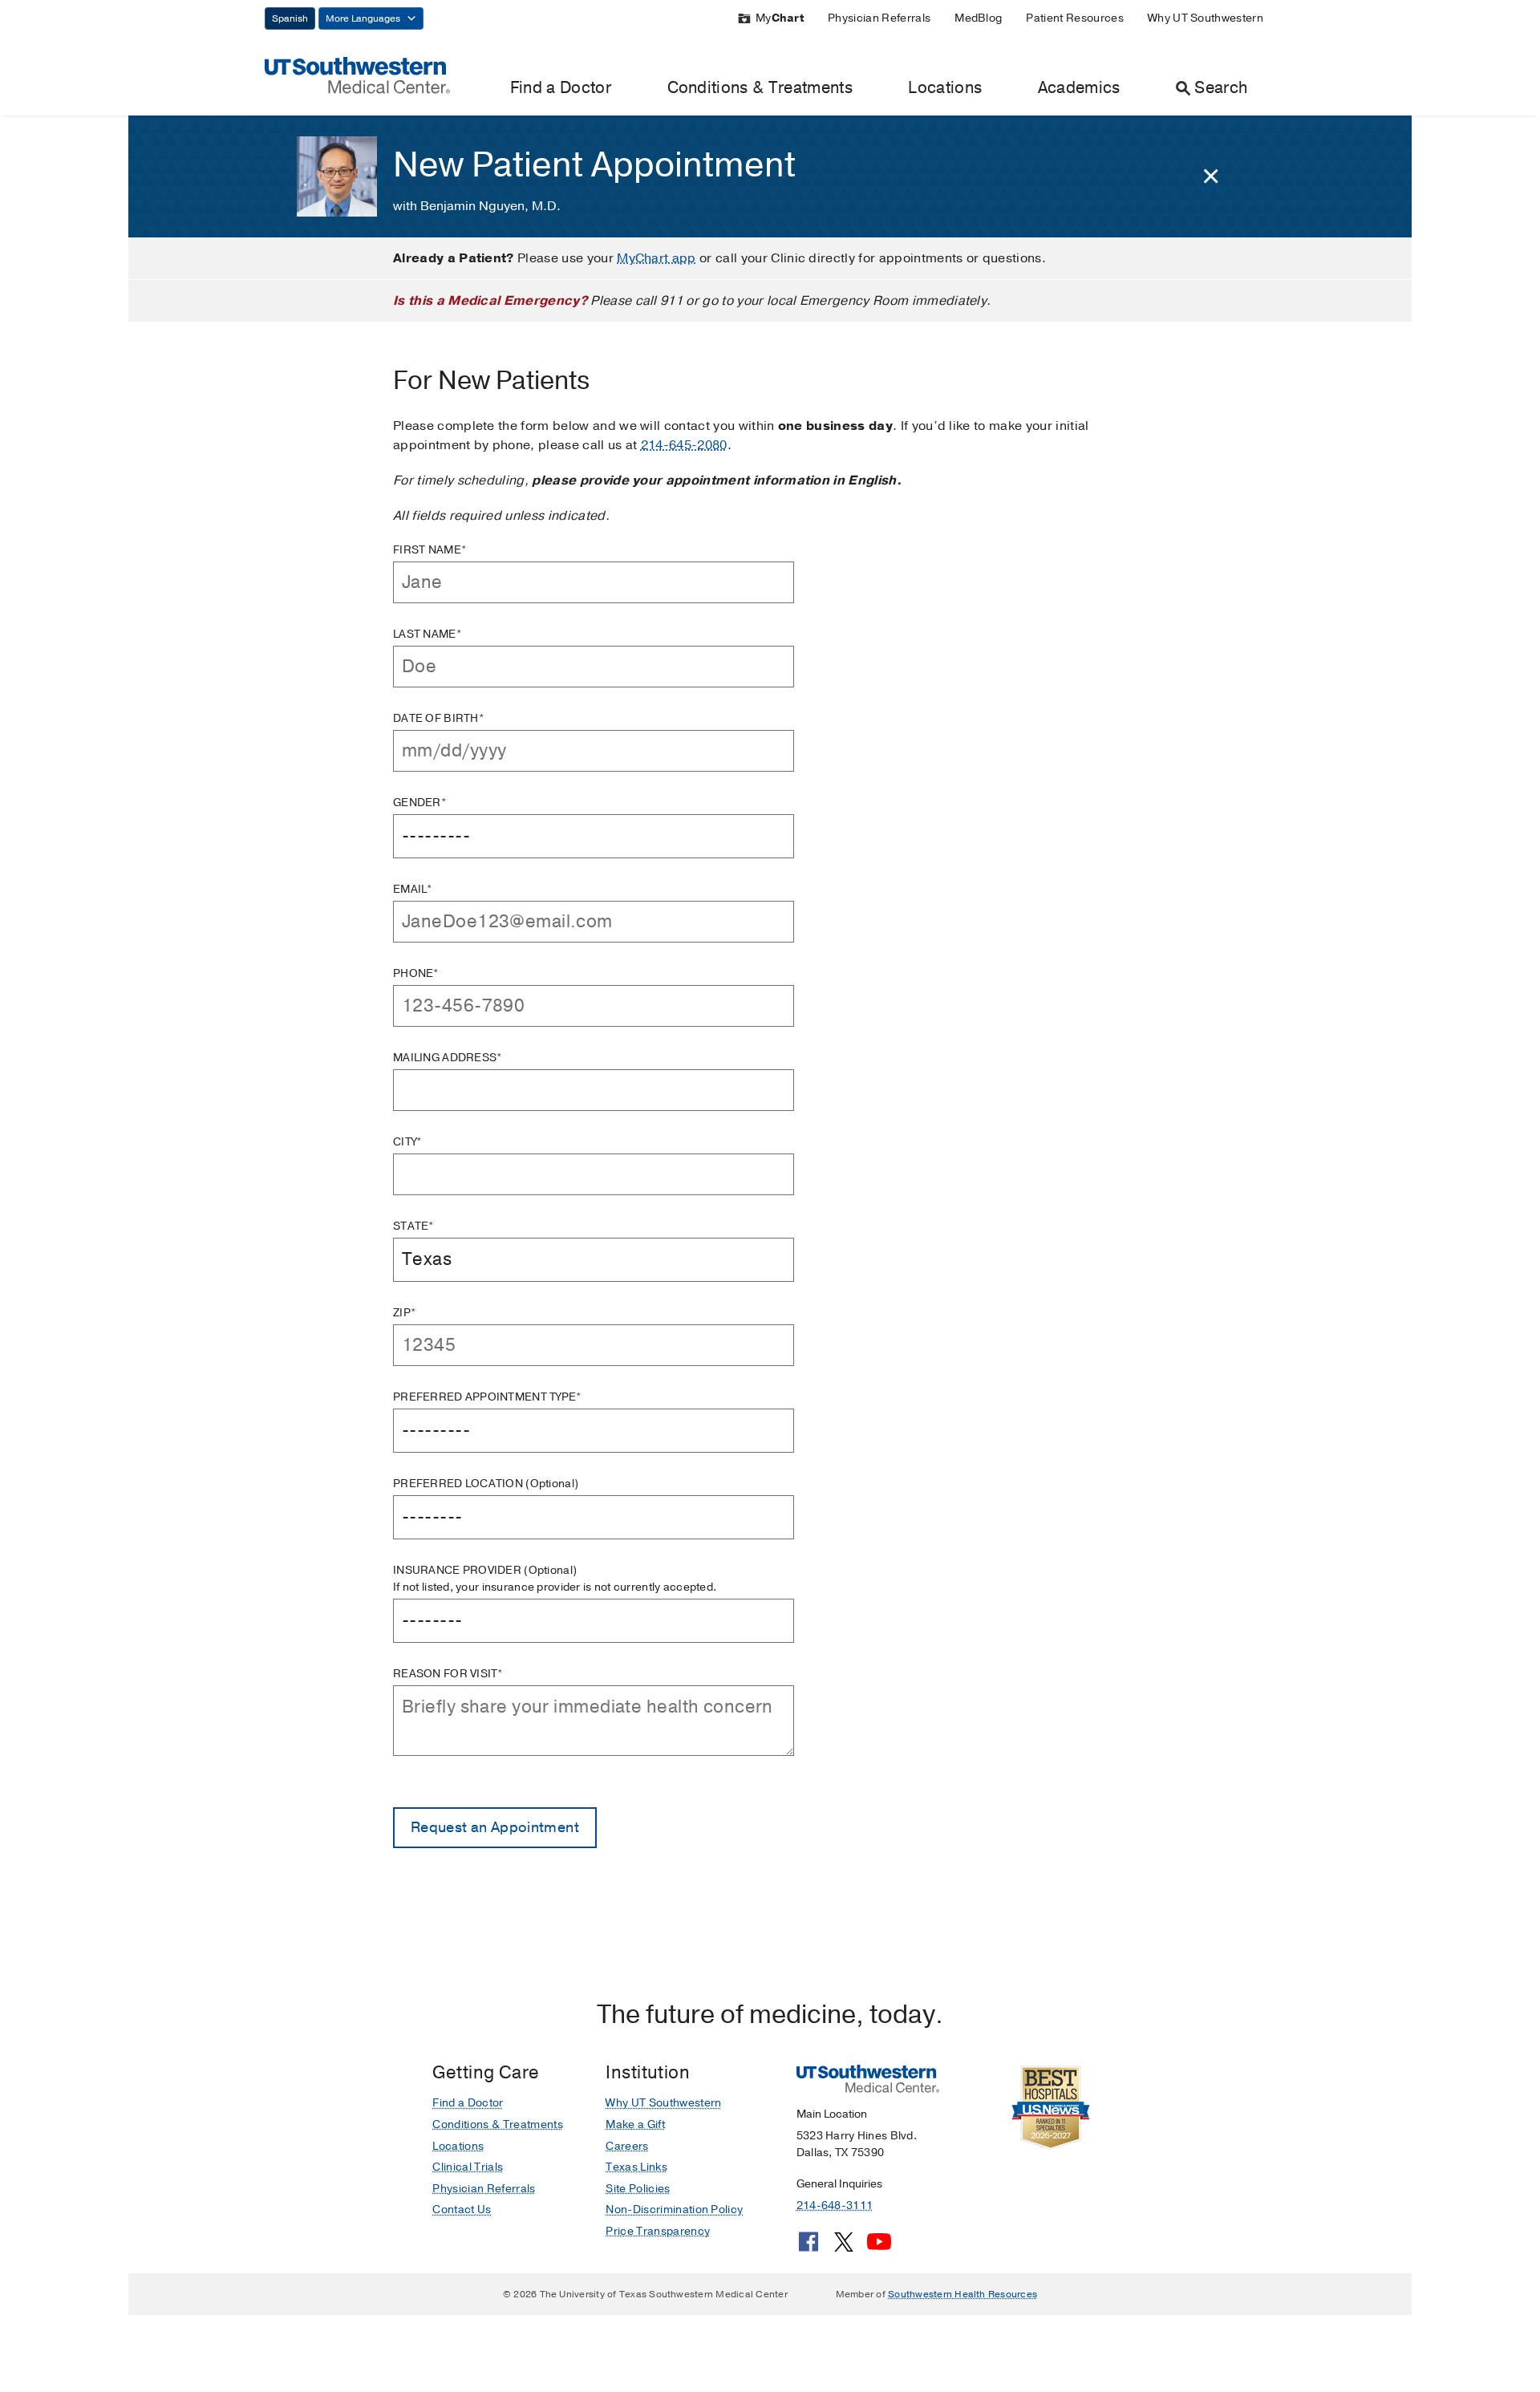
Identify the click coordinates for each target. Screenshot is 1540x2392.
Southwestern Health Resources (962, 2294)
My (780, 18)
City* (407, 1142)
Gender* (420, 803)
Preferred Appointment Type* (488, 1397)
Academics (1079, 88)
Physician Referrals (879, 18)
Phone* (416, 973)
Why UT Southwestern (1206, 18)
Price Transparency (658, 2231)
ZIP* (405, 1313)
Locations (945, 88)
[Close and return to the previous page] (1211, 176)
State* (414, 1226)
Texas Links (636, 2167)
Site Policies (638, 2189)
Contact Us (462, 2210)
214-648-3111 (835, 2206)
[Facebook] (808, 2248)
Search (1221, 88)
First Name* (430, 550)
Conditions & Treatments (760, 88)
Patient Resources (1074, 18)
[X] (844, 2248)
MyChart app (657, 258)
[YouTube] (879, 2248)
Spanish (290, 18)
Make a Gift (635, 2124)
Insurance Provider (555, 1579)
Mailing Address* (448, 1058)
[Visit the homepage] (357, 75)
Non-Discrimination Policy (674, 2210)
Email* (413, 889)
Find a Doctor (561, 88)
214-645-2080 (684, 445)
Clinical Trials (468, 2167)
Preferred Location (486, 1484)
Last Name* (428, 634)
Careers (627, 2146)
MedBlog (978, 18)
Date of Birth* (439, 718)
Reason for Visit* (448, 1674)
